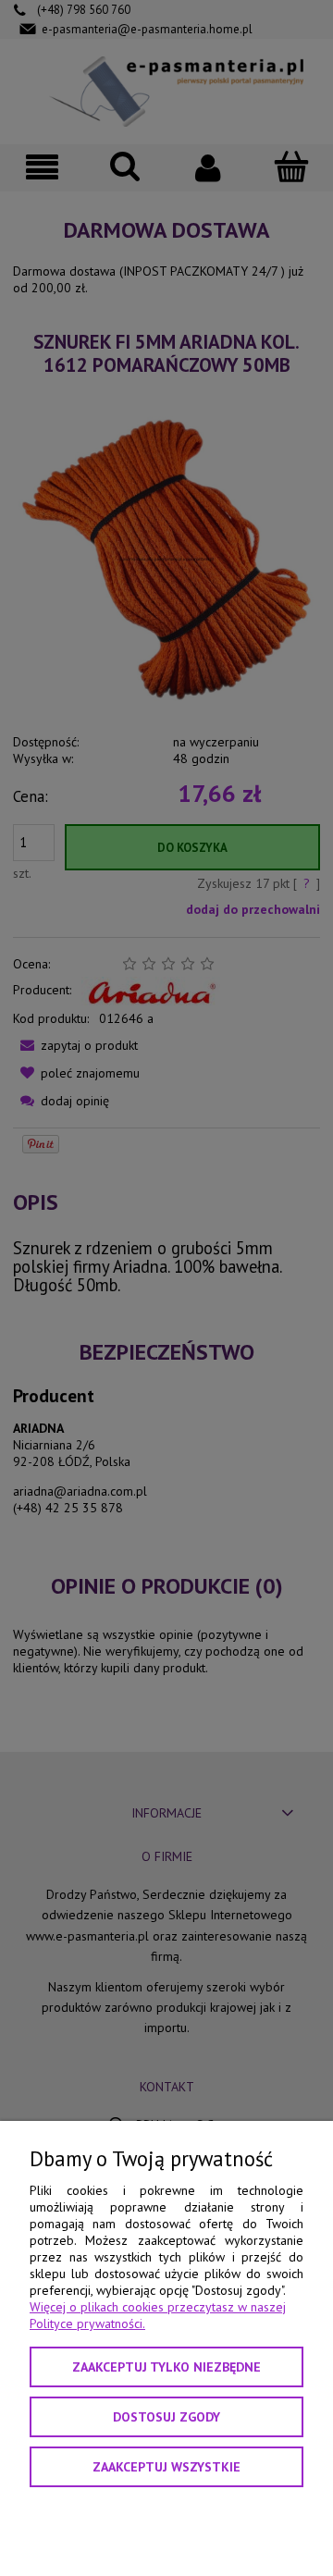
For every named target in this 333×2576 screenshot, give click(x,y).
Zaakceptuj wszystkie (166, 2467)
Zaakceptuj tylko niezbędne (166, 2367)
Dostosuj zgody (166, 2417)
